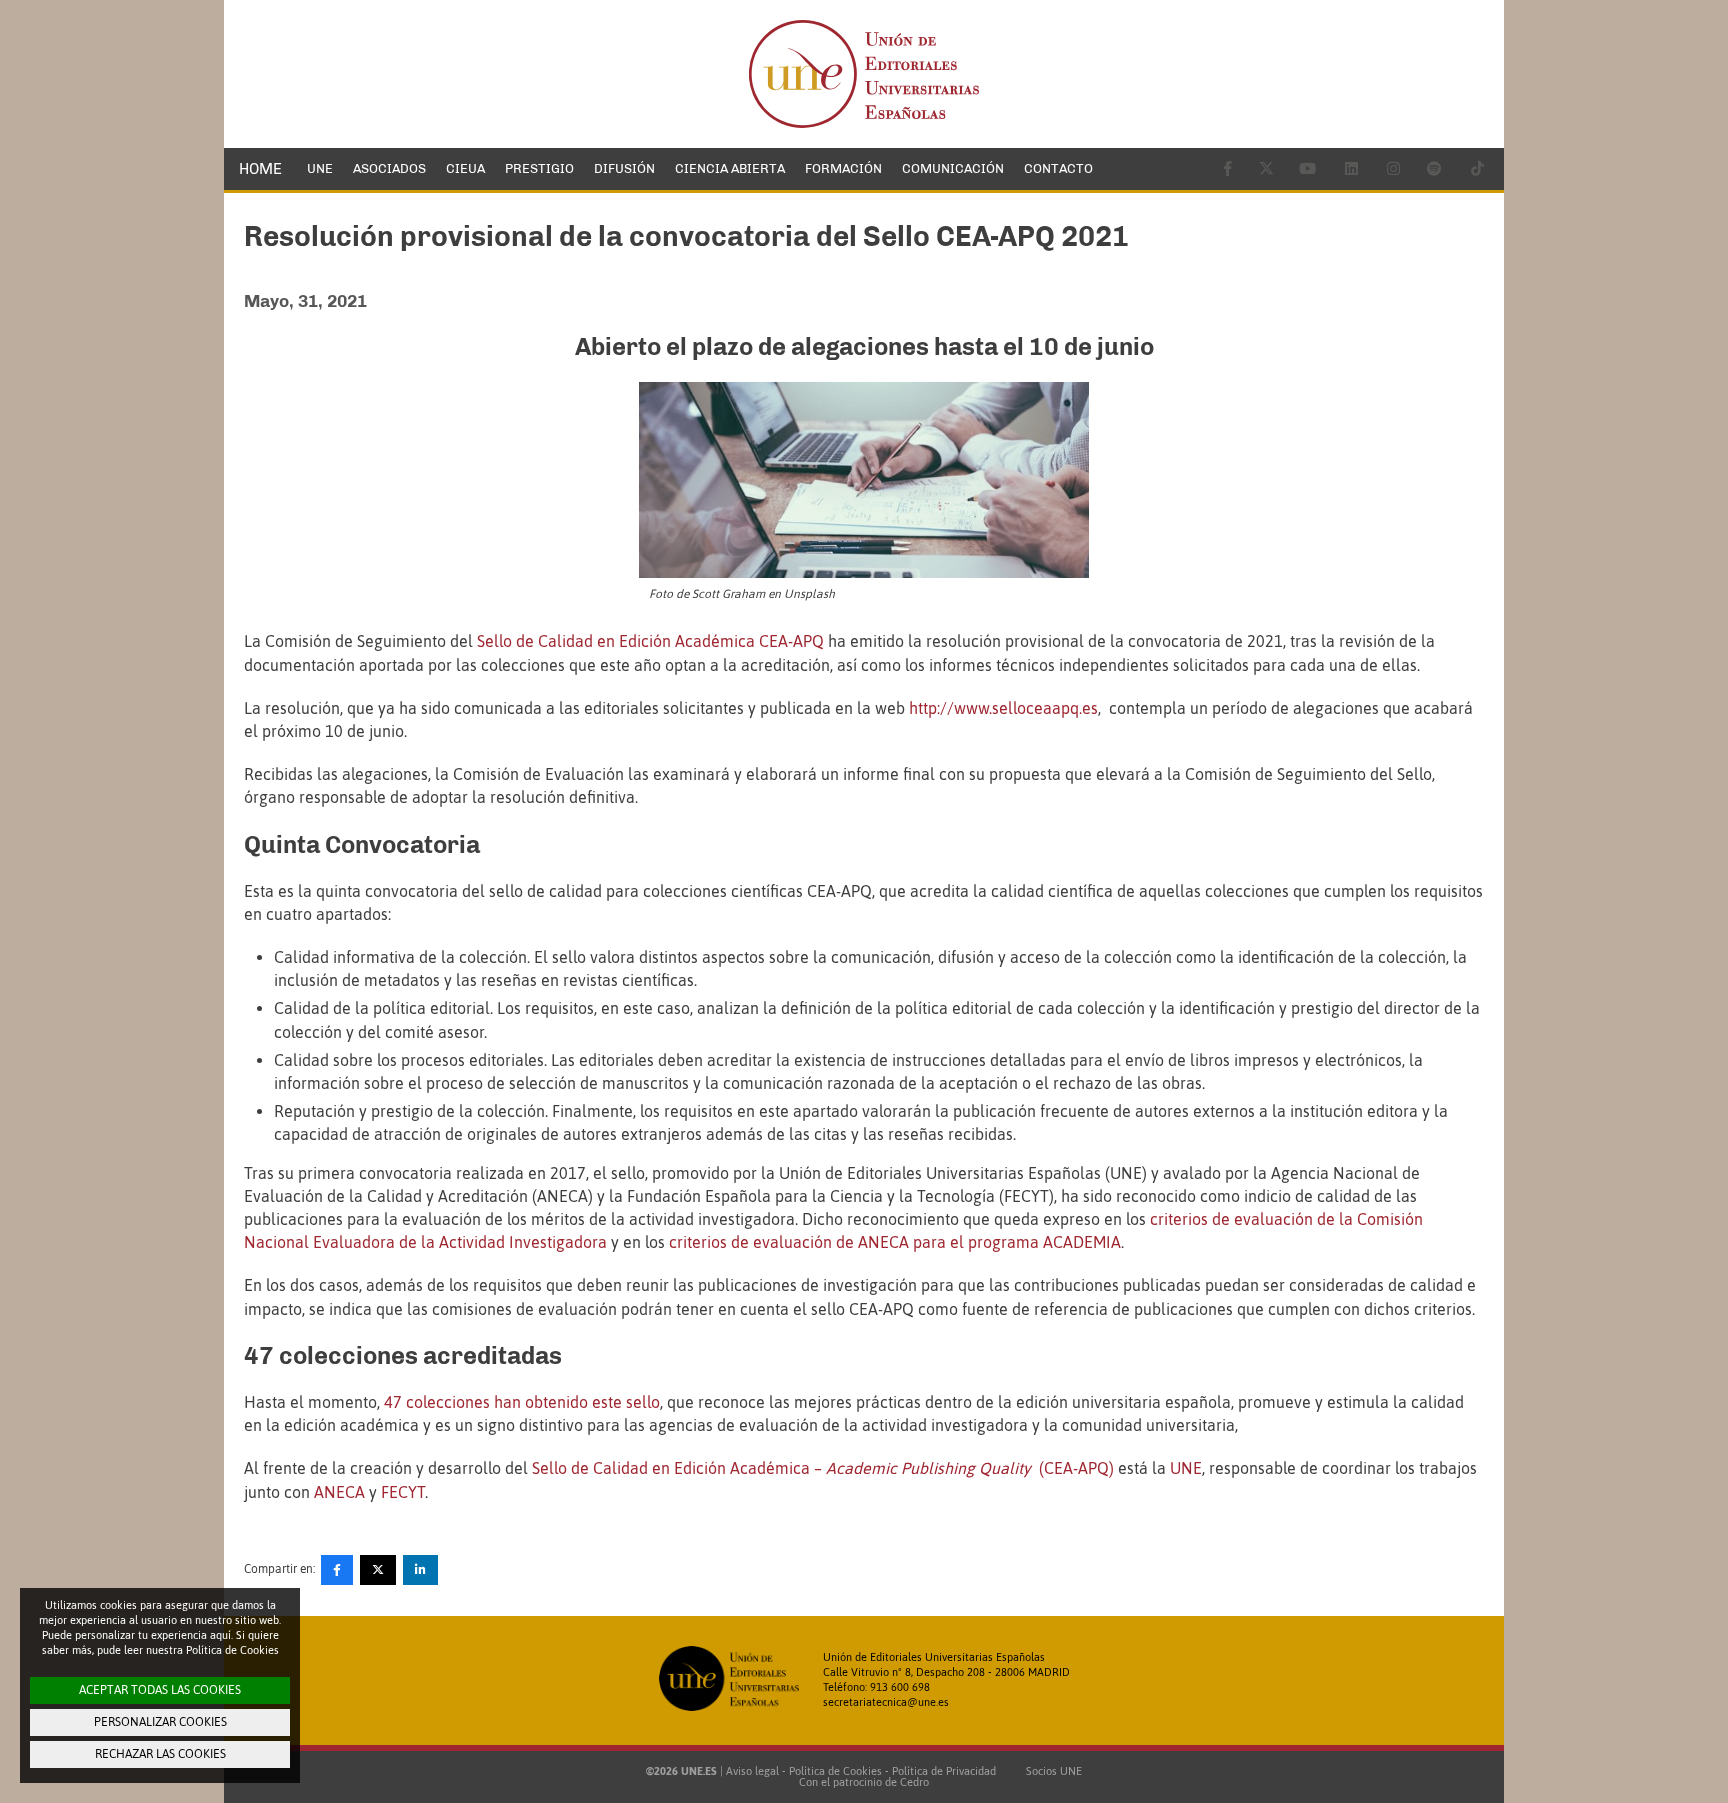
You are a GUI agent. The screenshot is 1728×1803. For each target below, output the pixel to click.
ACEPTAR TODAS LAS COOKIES (160, 1690)
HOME (260, 169)
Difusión (624, 168)
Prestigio (539, 168)
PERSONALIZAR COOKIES (160, 1722)
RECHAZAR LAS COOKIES (160, 1754)
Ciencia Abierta (730, 168)
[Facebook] (337, 1570)
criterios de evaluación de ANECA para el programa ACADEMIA (895, 1242)
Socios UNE (1051, 1771)
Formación (843, 168)
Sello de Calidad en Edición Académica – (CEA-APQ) (823, 1468)
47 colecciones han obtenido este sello (522, 1402)
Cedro (914, 1782)
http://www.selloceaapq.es (1003, 708)
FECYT (403, 1492)
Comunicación (953, 168)
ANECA (339, 1492)
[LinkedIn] (420, 1570)
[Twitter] (378, 1570)
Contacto (1058, 168)
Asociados (389, 168)
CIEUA (465, 168)
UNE (320, 168)
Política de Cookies (835, 1771)
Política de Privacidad (944, 1771)
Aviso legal (752, 1771)
